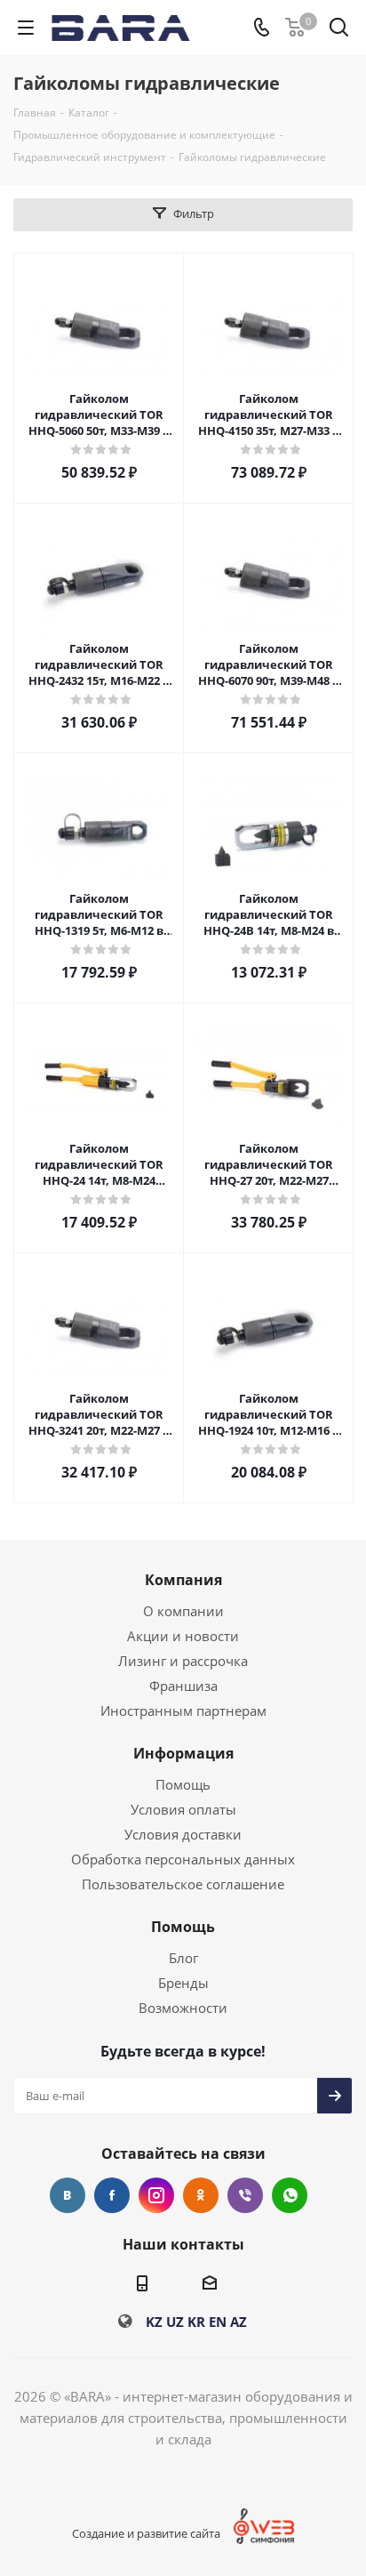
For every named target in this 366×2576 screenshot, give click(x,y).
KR (196, 2322)
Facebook (112, 2195)
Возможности (183, 2008)
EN (218, 2322)
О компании (183, 1611)
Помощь (183, 1784)
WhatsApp (290, 2195)
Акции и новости (183, 1636)
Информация (183, 1753)
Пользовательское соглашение (183, 1884)
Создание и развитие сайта (146, 2533)
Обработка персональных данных (183, 1859)
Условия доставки (183, 1834)
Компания (183, 1580)
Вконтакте (68, 2195)
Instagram (156, 2195)
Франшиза (183, 1686)
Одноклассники (201, 2195)
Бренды (183, 1983)
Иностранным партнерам (183, 1711)
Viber (245, 2195)
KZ (154, 2322)
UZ (175, 2322)
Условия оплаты (183, 1809)
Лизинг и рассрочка (183, 1661)
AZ (239, 2322)
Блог (183, 1958)
